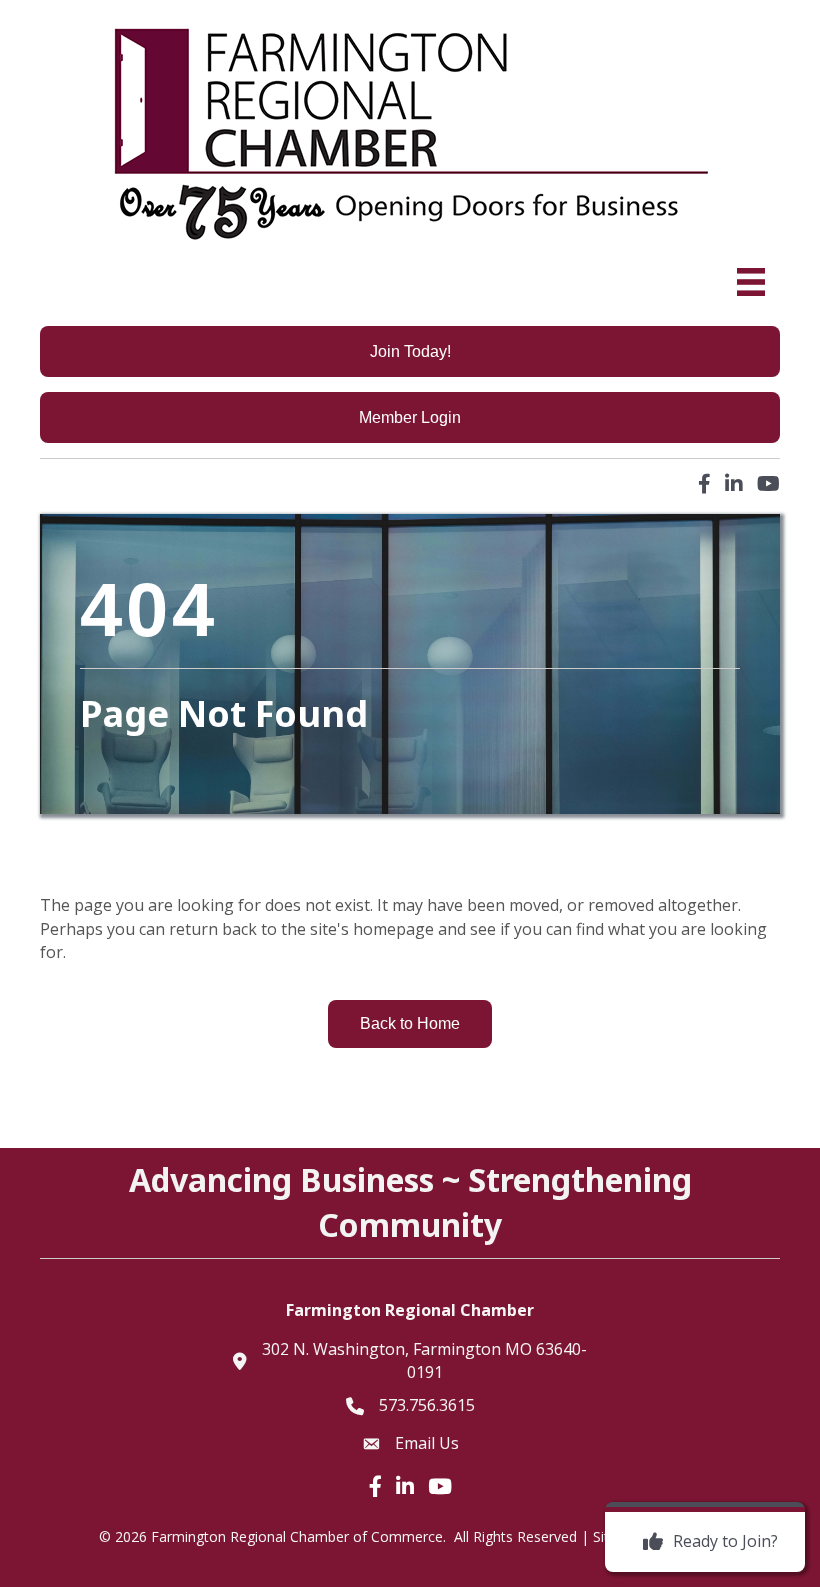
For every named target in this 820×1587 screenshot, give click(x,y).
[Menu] (751, 282)
